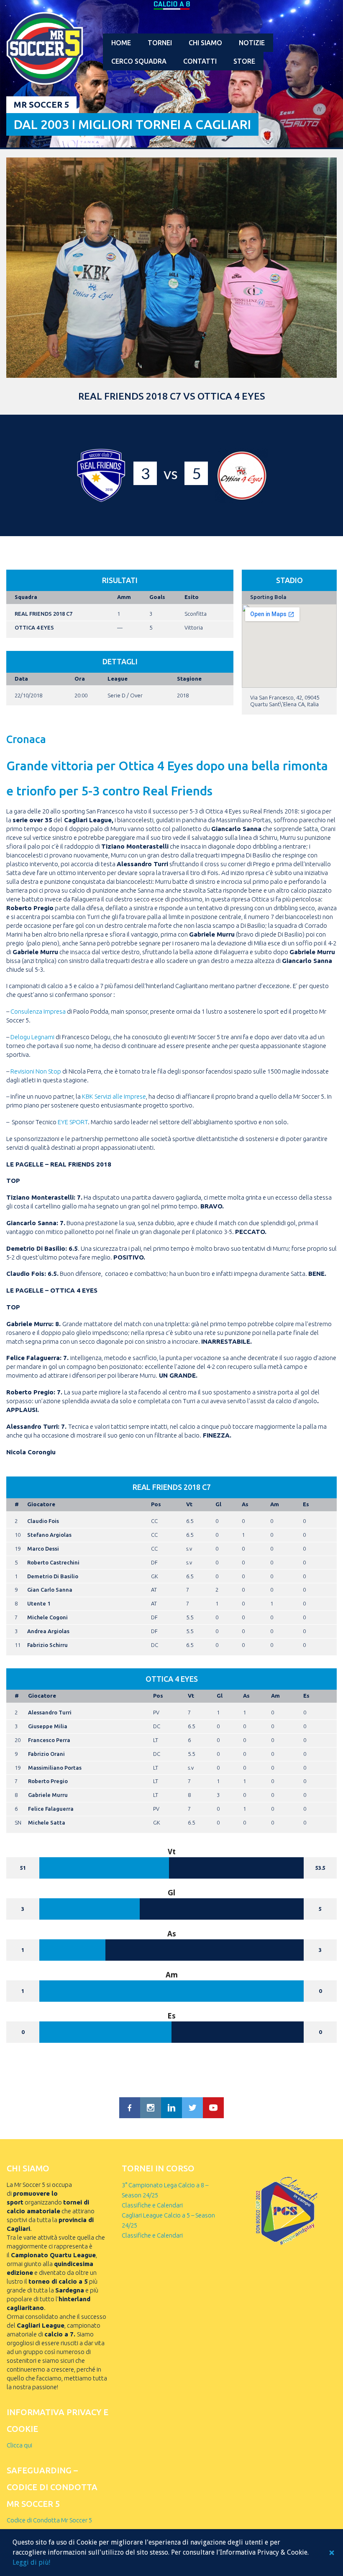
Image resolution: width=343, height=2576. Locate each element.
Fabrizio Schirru (47, 1645)
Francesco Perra (49, 1740)
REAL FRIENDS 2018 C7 (44, 614)
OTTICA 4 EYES (34, 627)
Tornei (160, 43)
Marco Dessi (43, 1549)
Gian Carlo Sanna (50, 1590)
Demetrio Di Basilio (53, 1576)
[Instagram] (151, 2108)
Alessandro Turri (50, 1712)
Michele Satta (47, 1822)
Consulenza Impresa (38, 1011)
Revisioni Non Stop (36, 1071)
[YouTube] (213, 2108)
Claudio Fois (43, 1521)
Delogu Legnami (32, 1037)
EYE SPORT (73, 1122)
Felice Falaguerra (51, 1809)
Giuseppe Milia (48, 1726)
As (245, 1504)
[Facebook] (130, 2108)
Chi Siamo (205, 43)
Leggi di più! (31, 2562)
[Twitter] (192, 2108)
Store (244, 61)
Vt (189, 1504)
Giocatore (41, 1504)
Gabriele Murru (48, 1795)
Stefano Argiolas (49, 1535)
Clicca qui (19, 2445)
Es (306, 1504)
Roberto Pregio (48, 1781)
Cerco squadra (139, 61)
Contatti (200, 61)
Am (275, 1504)
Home (121, 43)
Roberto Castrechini (53, 1562)
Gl (218, 1504)
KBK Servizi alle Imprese (114, 1096)
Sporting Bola (268, 597)
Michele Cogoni (47, 1617)
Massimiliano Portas (55, 1768)
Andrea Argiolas (48, 1631)
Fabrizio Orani (46, 1754)
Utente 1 (39, 1603)
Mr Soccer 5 (41, 105)
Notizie (252, 43)
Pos (156, 1504)
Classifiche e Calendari (152, 2205)
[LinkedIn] (171, 2108)
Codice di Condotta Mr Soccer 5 (49, 2520)
